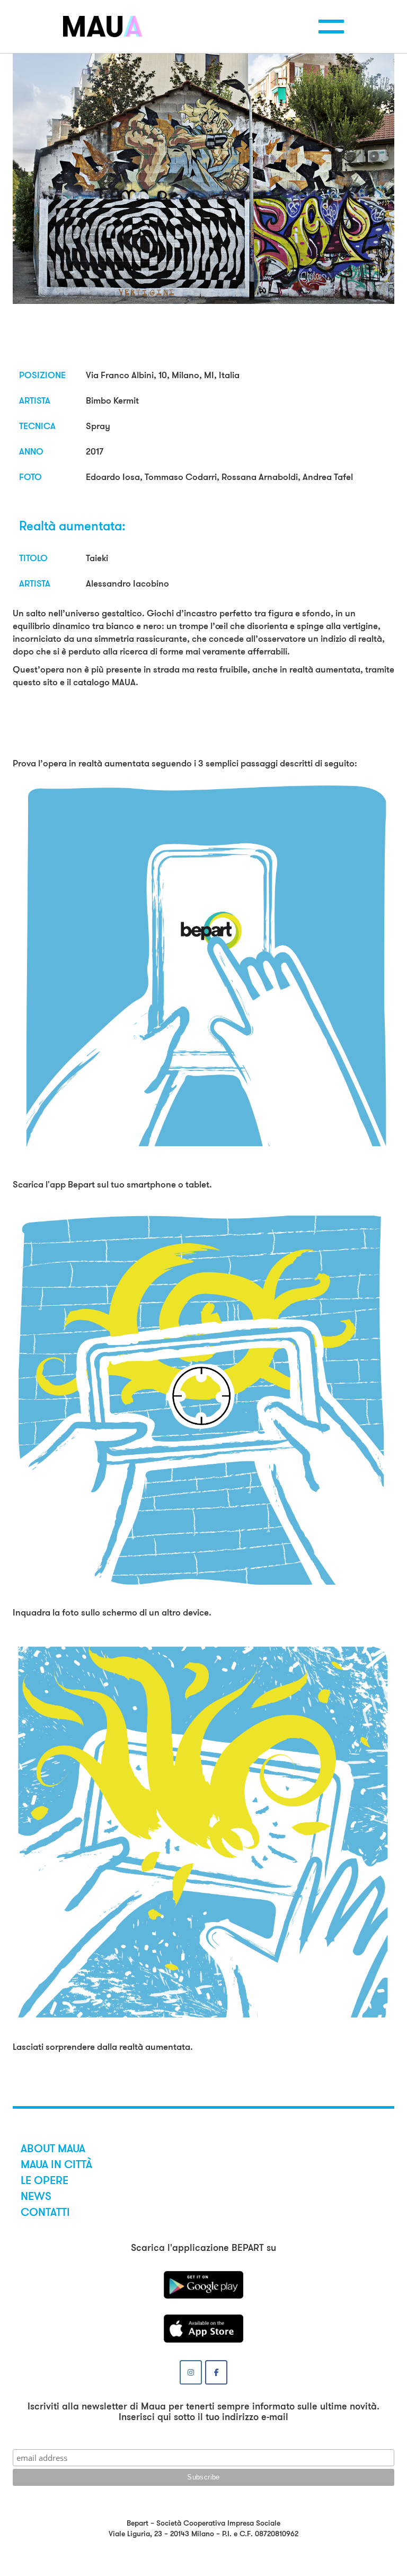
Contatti (45, 2212)
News (36, 2196)
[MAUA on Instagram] (191, 2372)
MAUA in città (56, 2164)
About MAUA (53, 2149)
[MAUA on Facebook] (216, 2372)
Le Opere (45, 2180)
